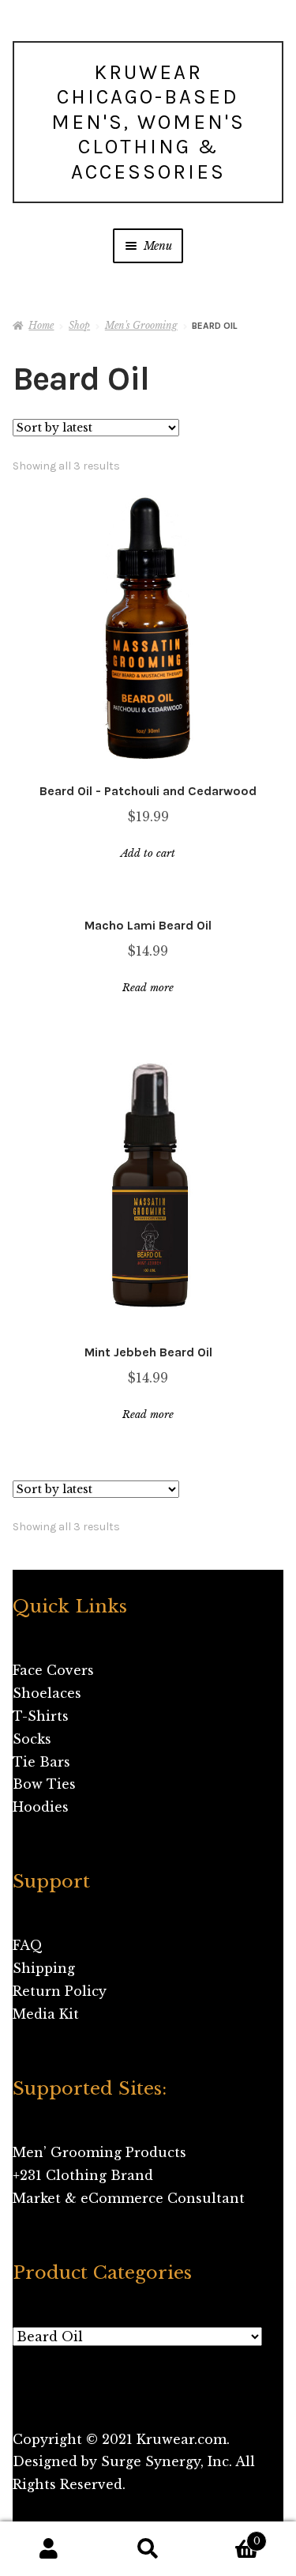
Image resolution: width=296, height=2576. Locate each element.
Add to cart (148, 853)
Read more (148, 988)
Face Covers (53, 1670)
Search (148, 2549)
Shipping (44, 1968)
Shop (79, 325)
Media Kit (46, 2014)
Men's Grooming (141, 325)
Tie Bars (41, 1762)
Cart (229, 2536)
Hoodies (41, 1807)
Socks (32, 1739)
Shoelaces (47, 1693)
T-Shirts (41, 1716)
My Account (49, 2549)
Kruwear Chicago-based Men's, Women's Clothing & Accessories (148, 122)
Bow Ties (44, 1784)
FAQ (28, 1945)
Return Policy (60, 1991)
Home (41, 325)
